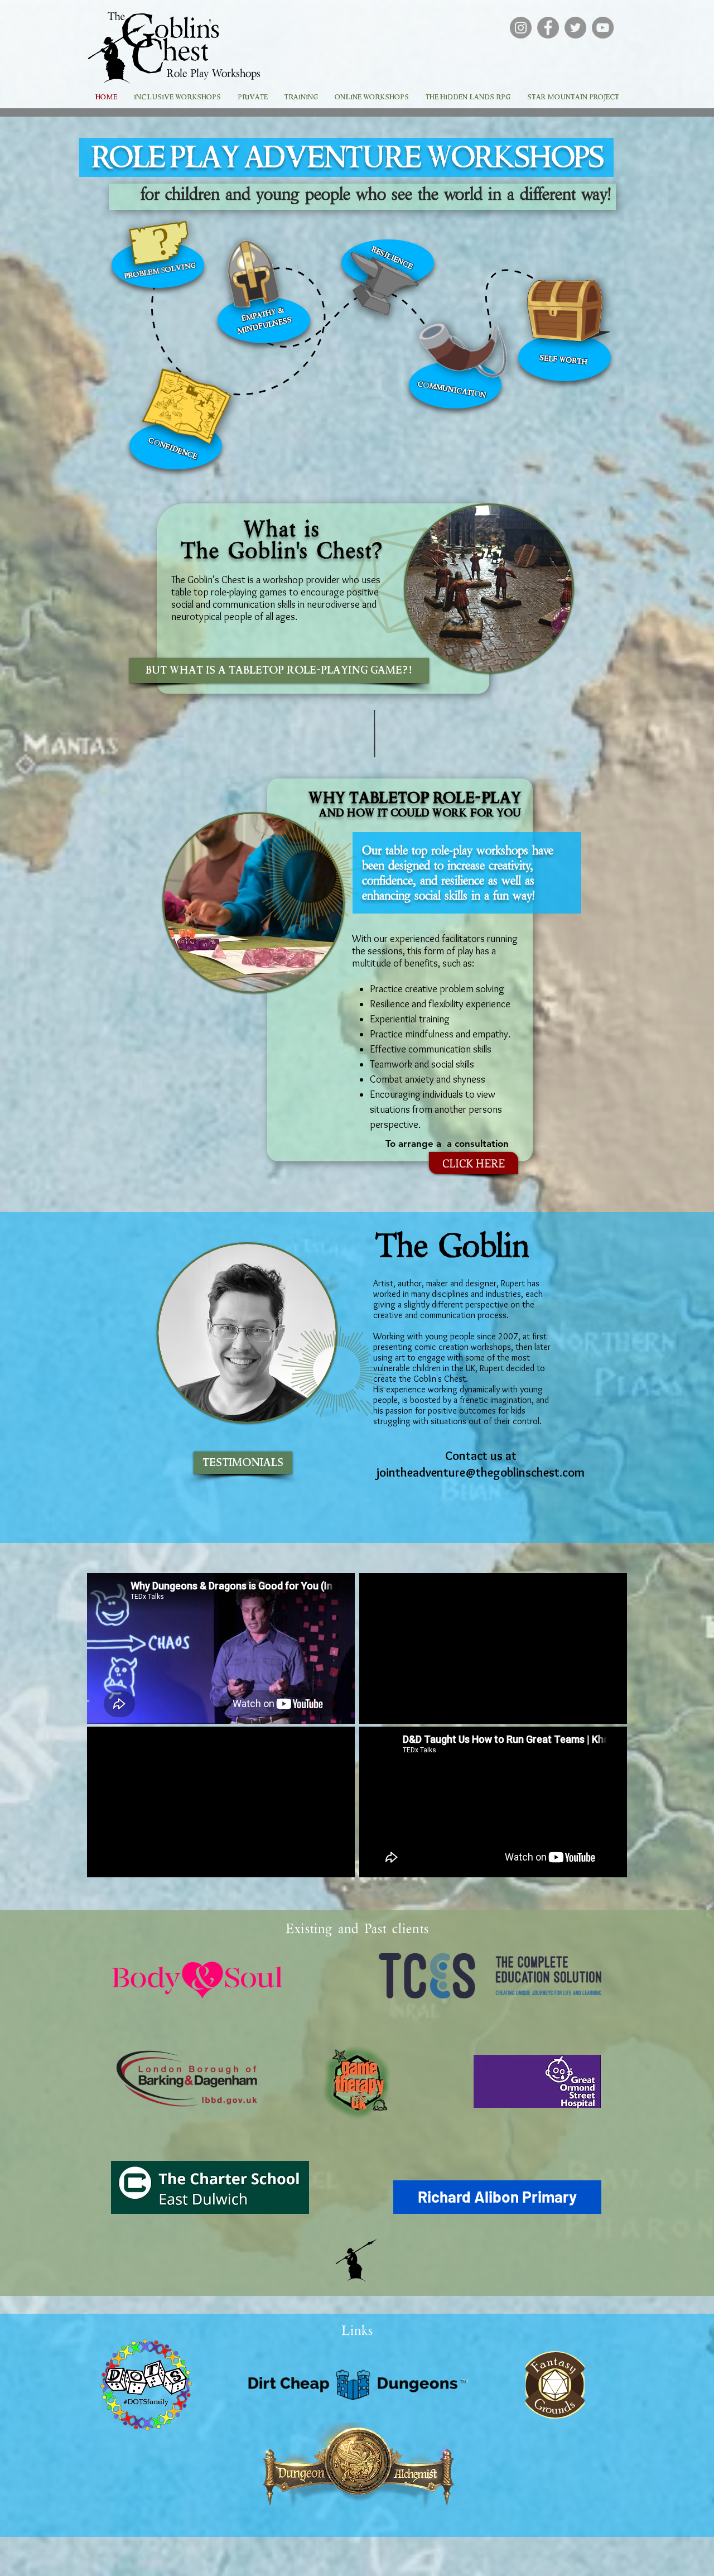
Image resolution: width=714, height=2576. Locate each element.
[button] (497, 2197)
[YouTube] (603, 28)
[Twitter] (575, 28)
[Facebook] (548, 28)
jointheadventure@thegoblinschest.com (481, 1472)
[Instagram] (521, 28)
